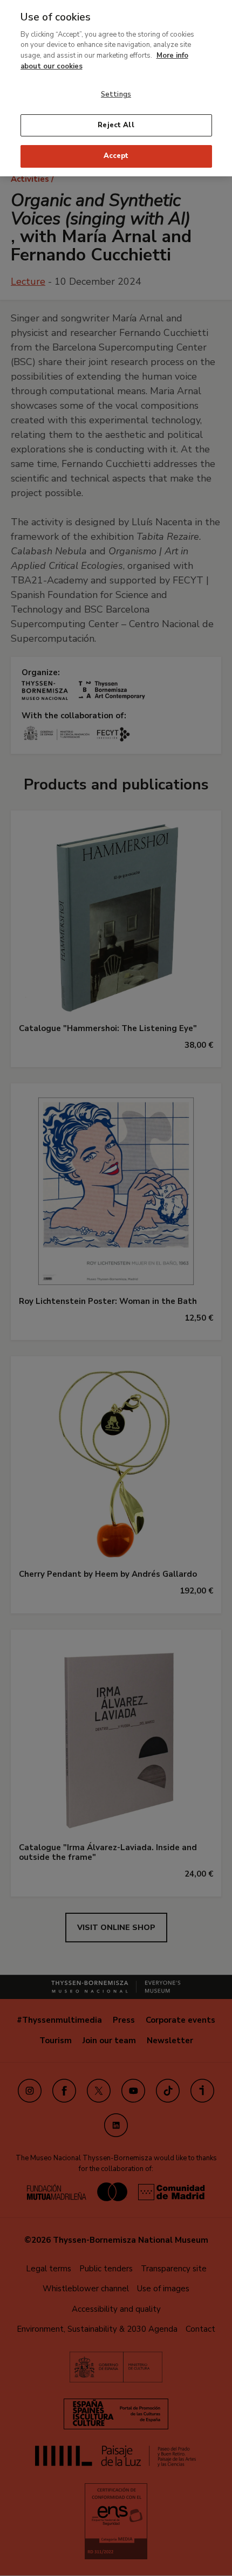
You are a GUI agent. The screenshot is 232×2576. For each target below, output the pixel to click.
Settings (116, 94)
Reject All (116, 125)
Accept (116, 156)
